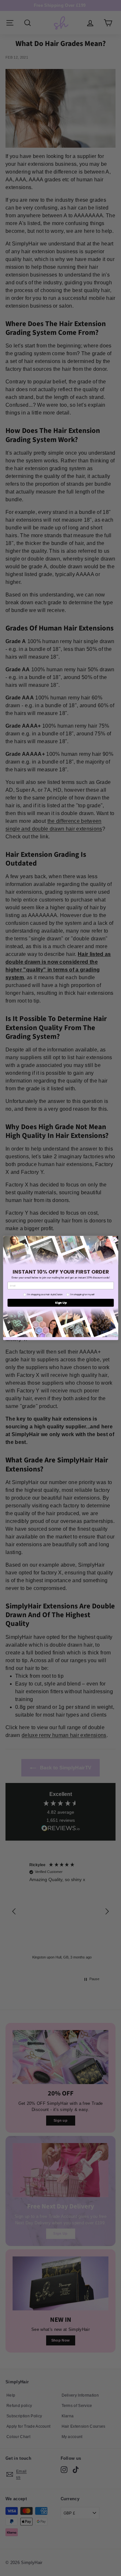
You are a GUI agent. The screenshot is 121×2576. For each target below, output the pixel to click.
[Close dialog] (114, 1240)
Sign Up (61, 1303)
